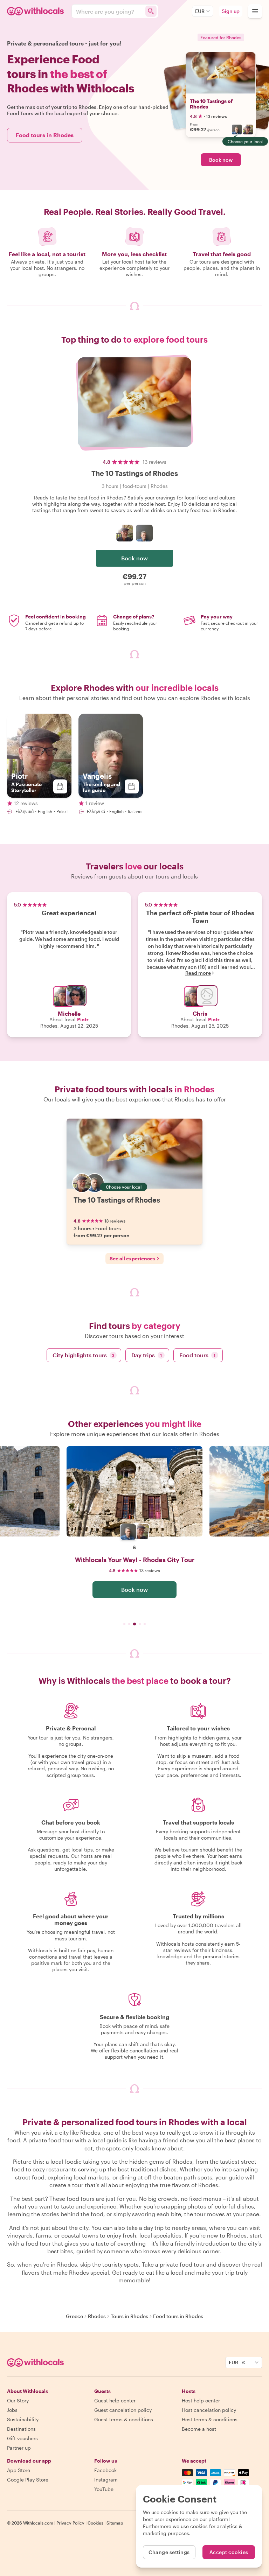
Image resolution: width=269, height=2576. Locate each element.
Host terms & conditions (210, 2419)
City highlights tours (84, 1355)
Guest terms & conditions (124, 2419)
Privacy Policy (70, 2523)
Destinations (21, 2429)
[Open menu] (255, 11)
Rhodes (97, 2316)
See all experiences (132, 1258)
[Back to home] (36, 11)
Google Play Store (28, 2480)
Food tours (198, 1355)
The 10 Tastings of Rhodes (211, 104)
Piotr (83, 1019)
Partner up (19, 2448)
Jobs (12, 2410)
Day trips (147, 1355)
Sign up (231, 11)
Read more (198, 973)
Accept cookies (229, 2552)
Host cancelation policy (209, 2410)
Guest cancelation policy (123, 2410)
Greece (74, 2316)
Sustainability (23, 2419)
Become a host (199, 2429)
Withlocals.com (38, 2523)
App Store (19, 2470)
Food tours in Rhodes (45, 135)
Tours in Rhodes (129, 2316)
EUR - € (237, 2362)
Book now (221, 160)
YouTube (104, 2489)
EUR (200, 11)
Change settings (169, 2552)
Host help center (201, 2400)
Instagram (106, 2480)
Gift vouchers (22, 2438)
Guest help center (115, 2400)
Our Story (18, 2400)
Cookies (95, 2523)
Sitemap (115, 2523)
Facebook (105, 2470)
